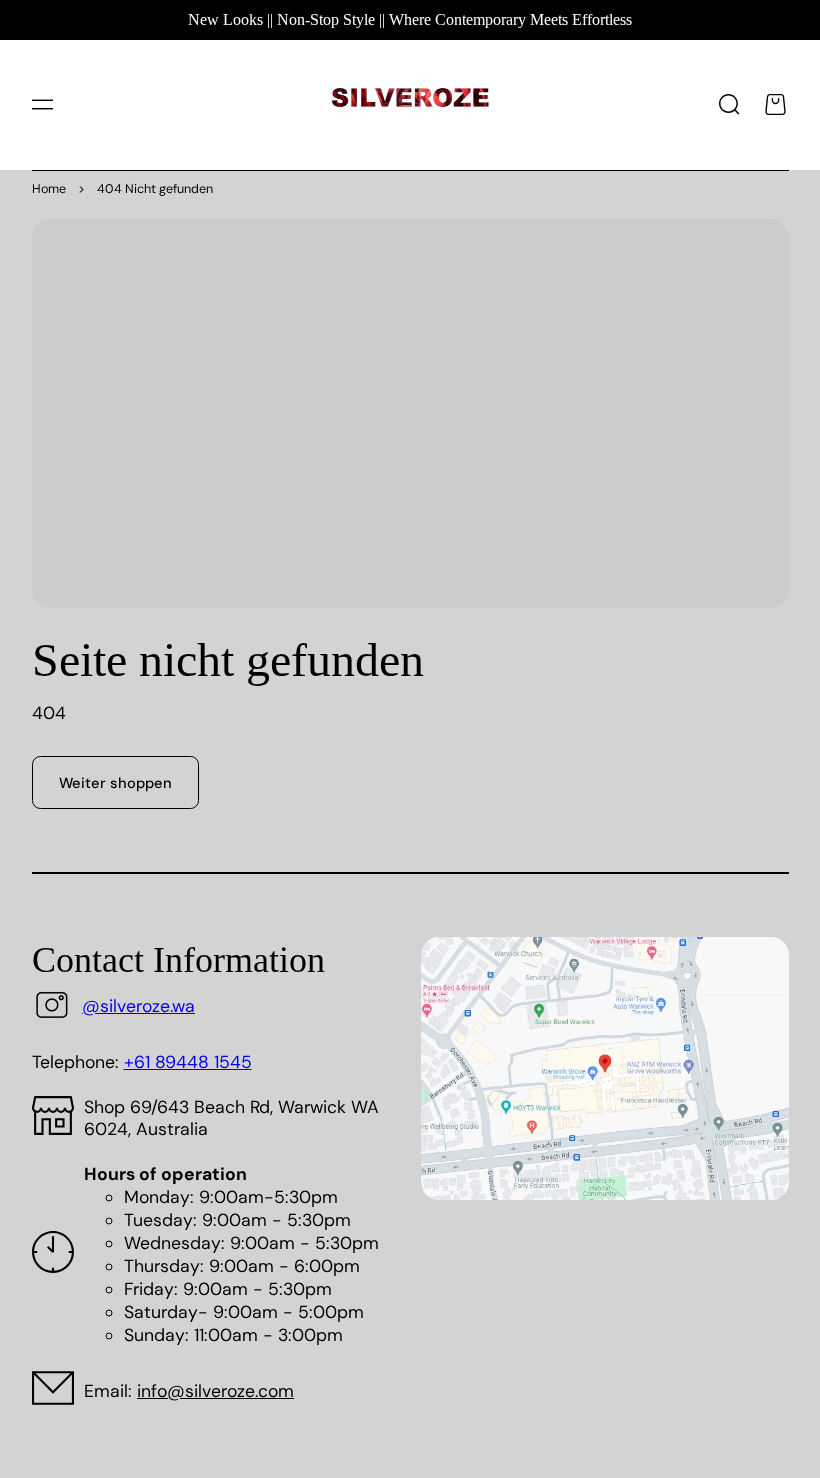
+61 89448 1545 (188, 1062)
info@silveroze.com (215, 1391)
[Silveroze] (410, 104)
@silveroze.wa (138, 1006)
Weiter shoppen (115, 783)
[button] (42, 105)
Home (49, 189)
